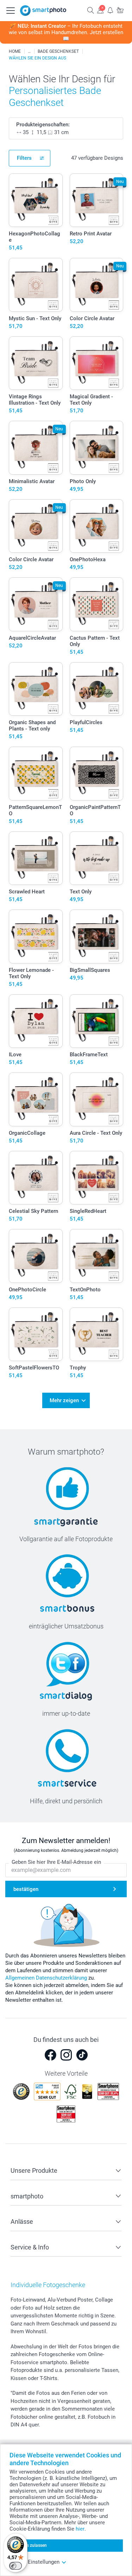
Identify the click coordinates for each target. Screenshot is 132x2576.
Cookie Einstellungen (34, 2562)
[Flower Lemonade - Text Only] (36, 936)
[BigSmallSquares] (97, 936)
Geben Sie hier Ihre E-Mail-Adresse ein (56, 1862)
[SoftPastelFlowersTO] (36, 1334)
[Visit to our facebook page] (50, 2055)
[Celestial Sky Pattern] (36, 1178)
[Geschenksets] (29, 51)
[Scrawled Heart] (36, 858)
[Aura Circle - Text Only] (97, 1099)
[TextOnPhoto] (97, 1256)
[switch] (15, 2566)
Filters (24, 158)
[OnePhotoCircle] (36, 1256)
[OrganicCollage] (36, 1099)
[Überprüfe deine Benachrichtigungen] (110, 10)
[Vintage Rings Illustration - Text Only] (36, 363)
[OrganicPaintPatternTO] (97, 774)
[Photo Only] (97, 448)
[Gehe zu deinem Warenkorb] (120, 10)
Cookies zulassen (30, 2545)
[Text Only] (97, 858)
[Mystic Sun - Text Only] (36, 285)
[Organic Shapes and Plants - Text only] (36, 689)
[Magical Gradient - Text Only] (97, 363)
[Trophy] (97, 1334)
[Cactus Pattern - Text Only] (97, 604)
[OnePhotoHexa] (97, 526)
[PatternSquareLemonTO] (36, 774)
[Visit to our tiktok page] (82, 2055)
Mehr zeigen (64, 1400)
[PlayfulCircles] (97, 689)
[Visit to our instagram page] (66, 2055)
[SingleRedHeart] (97, 1178)
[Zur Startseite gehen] (43, 11)
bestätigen (26, 1889)
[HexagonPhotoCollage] (36, 200)
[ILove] (36, 1021)
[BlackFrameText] (97, 1021)
